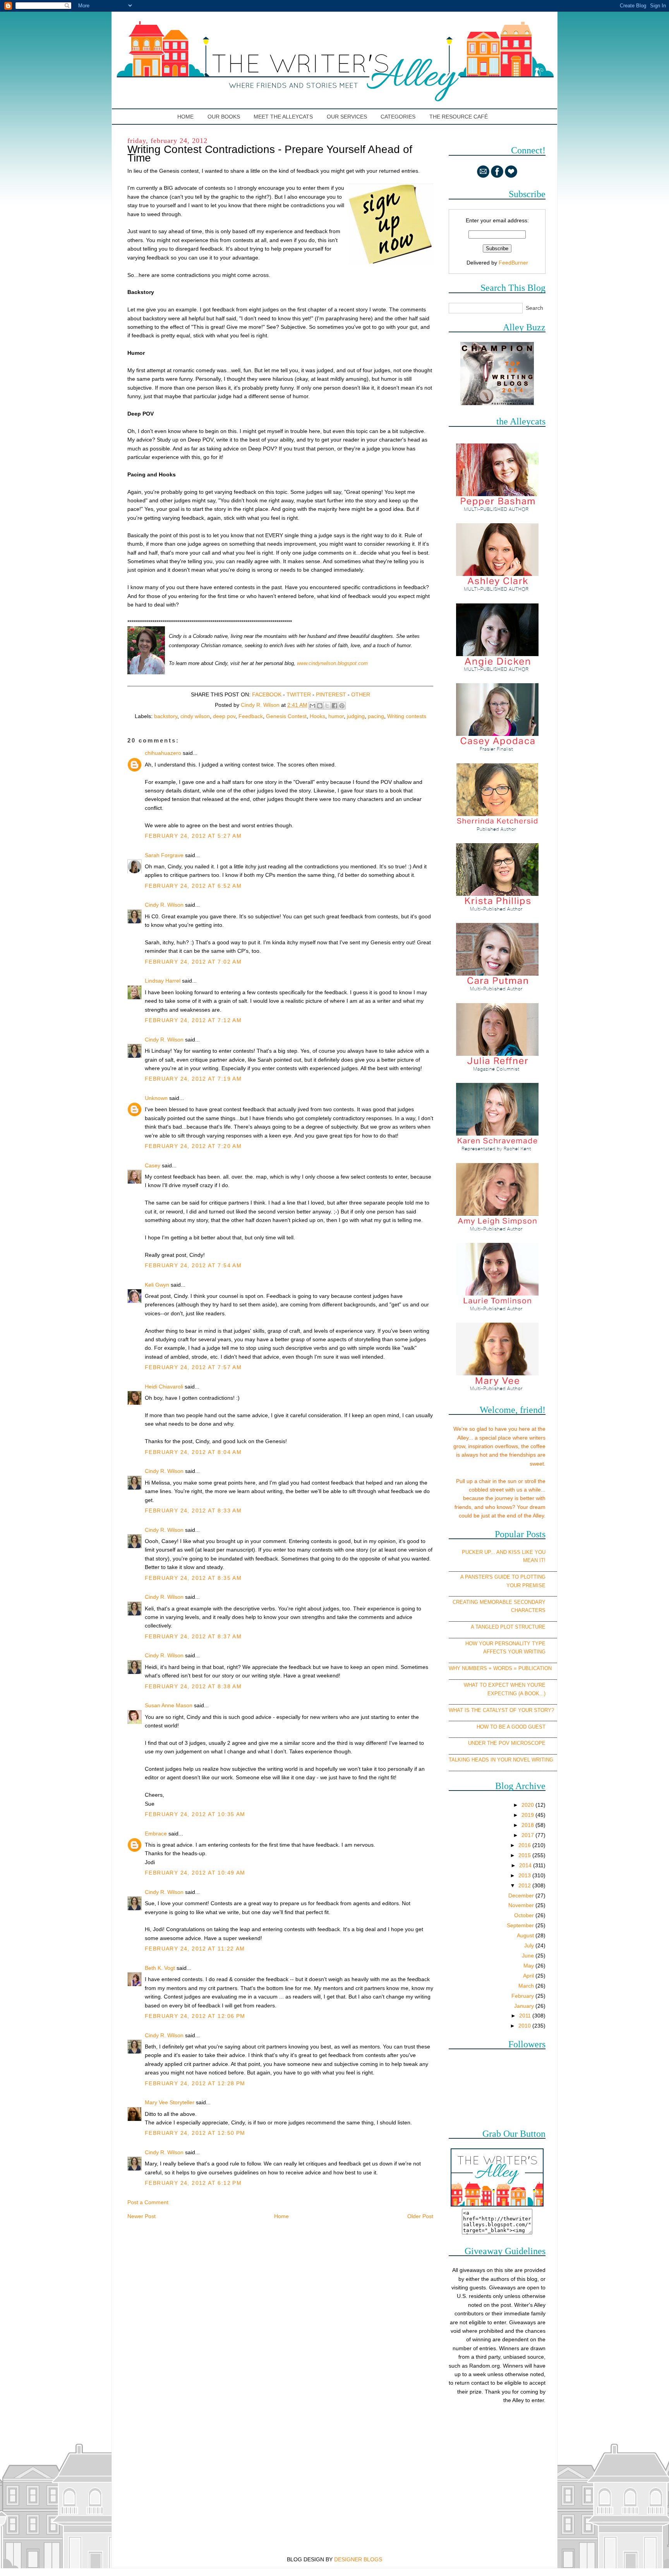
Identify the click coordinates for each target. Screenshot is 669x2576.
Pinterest (331, 694)
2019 (528, 1815)
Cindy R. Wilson (164, 905)
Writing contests (407, 716)
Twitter (299, 694)
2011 (526, 2016)
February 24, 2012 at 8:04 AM (193, 1452)
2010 (525, 2026)
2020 (528, 1805)
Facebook (267, 694)
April (529, 1976)
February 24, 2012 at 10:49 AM (195, 1873)
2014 (526, 1865)
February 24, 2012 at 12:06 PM (195, 2016)
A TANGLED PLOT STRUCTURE (508, 1627)
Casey (153, 1165)
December (522, 1895)
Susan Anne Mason (169, 1705)
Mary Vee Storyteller (170, 2102)
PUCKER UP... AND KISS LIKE (497, 1552)
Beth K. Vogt (160, 1968)
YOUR (514, 1585)
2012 (525, 1885)
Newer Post (142, 2216)
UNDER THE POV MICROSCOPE (507, 1743)
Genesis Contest (286, 716)
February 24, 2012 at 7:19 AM (193, 1079)
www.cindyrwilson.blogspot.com (332, 663)
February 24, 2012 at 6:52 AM (193, 886)
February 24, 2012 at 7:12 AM (193, 1020)
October (525, 1915)
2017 (528, 1835)
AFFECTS (495, 1652)
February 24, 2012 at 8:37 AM (193, 1636)
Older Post (420, 2216)
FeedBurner (513, 263)
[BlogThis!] (320, 706)
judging (356, 716)
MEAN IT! (534, 1560)
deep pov (224, 716)
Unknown (156, 1098)
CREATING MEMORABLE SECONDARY (499, 1602)
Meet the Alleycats (283, 117)
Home (186, 117)
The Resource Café (459, 117)
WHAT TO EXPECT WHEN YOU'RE (505, 1685)
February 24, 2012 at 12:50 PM (195, 2133)
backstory (166, 716)
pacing (376, 716)
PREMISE (534, 1585)
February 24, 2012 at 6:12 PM (193, 2183)
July (530, 1945)
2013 (525, 1875)
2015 (525, 1855)
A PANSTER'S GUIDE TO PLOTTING (503, 1577)
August (526, 1935)
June (529, 1956)
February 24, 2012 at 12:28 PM (195, 2083)
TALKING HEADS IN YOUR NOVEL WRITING (501, 1760)
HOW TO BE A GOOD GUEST (511, 1727)
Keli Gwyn (157, 1285)
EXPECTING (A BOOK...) (516, 1694)
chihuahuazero (163, 753)
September (521, 1925)
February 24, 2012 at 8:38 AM (193, 1686)
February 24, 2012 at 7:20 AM (193, 1146)
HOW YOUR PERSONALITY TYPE (505, 1644)
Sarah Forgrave (164, 855)
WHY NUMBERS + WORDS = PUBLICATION (500, 1668)
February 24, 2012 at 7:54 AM (193, 1265)
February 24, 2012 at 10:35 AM (195, 1814)
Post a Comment (148, 2202)
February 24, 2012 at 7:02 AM (193, 962)
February (523, 1996)
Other (361, 694)
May (529, 1966)
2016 (525, 1845)
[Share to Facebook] (334, 706)
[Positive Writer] (497, 403)
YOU (540, 1552)
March (527, 1986)
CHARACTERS (528, 1610)
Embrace (156, 1834)
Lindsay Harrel (163, 981)
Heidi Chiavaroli (164, 1387)
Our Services (347, 117)
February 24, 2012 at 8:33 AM (193, 1511)
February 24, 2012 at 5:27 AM (193, 836)
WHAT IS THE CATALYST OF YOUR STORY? (501, 1710)
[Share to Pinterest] (342, 706)
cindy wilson (195, 716)
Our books (224, 117)
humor (336, 716)
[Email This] (312, 706)
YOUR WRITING (527, 1652)
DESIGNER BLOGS (358, 2559)
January (525, 2006)
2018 (528, 1825)
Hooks (317, 716)
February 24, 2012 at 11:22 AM (195, 1949)
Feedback (251, 716)
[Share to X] (327, 706)
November (522, 1905)
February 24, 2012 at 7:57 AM (193, 1367)
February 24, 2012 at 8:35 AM (193, 1578)
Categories (398, 117)
